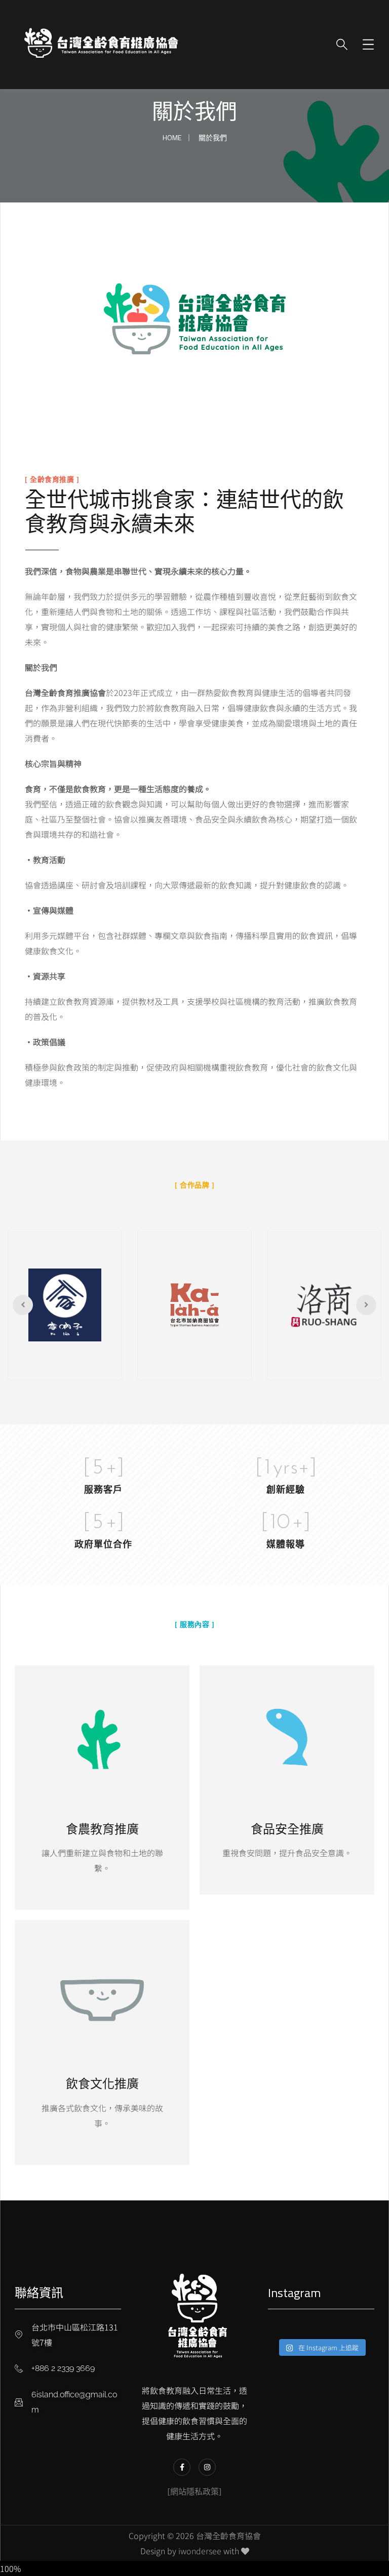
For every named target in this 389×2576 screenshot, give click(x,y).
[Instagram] (207, 2467)
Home (172, 137)
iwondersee (200, 2551)
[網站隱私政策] (194, 2491)
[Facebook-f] (182, 2467)
